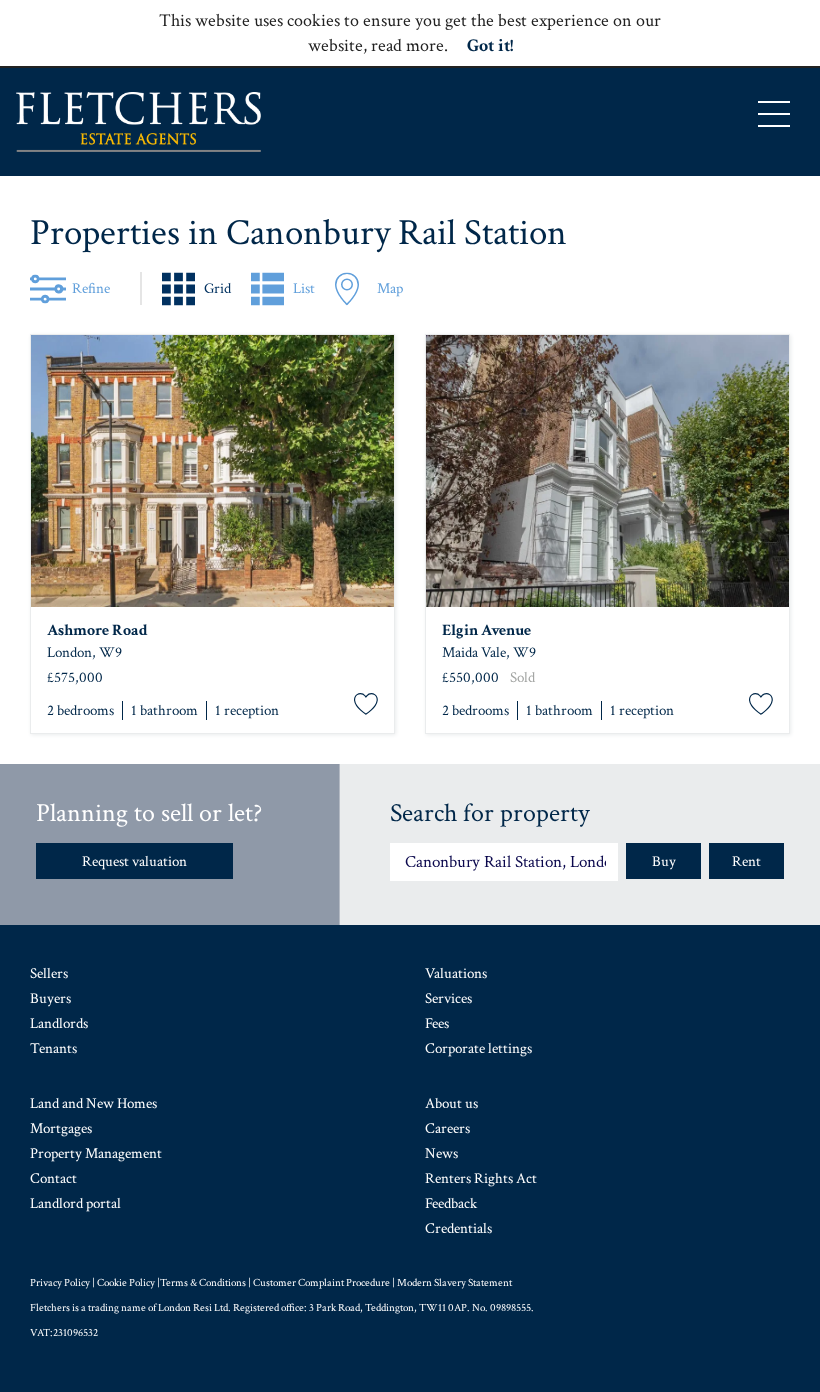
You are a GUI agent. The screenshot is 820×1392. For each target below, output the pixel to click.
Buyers (50, 998)
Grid (217, 288)
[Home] (138, 122)
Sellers (49, 973)
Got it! (490, 45)
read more (407, 45)
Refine (91, 288)
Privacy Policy (60, 1283)
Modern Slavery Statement (454, 1283)
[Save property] (366, 705)
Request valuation (134, 861)
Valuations (456, 973)
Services (448, 998)
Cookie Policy (126, 1283)
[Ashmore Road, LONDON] (212, 471)
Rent (746, 861)
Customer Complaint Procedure (321, 1283)
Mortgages (61, 1128)
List (304, 288)
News (441, 1153)
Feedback (451, 1203)
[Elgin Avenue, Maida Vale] (607, 471)
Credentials (458, 1228)
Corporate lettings (478, 1048)
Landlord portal (75, 1203)
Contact (53, 1178)
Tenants (53, 1048)
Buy (664, 861)
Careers (447, 1128)
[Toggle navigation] (774, 114)
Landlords (59, 1023)
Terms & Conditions (203, 1283)
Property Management (96, 1153)
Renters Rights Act (481, 1178)
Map (390, 288)
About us (451, 1103)
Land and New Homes (93, 1103)
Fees (437, 1023)
